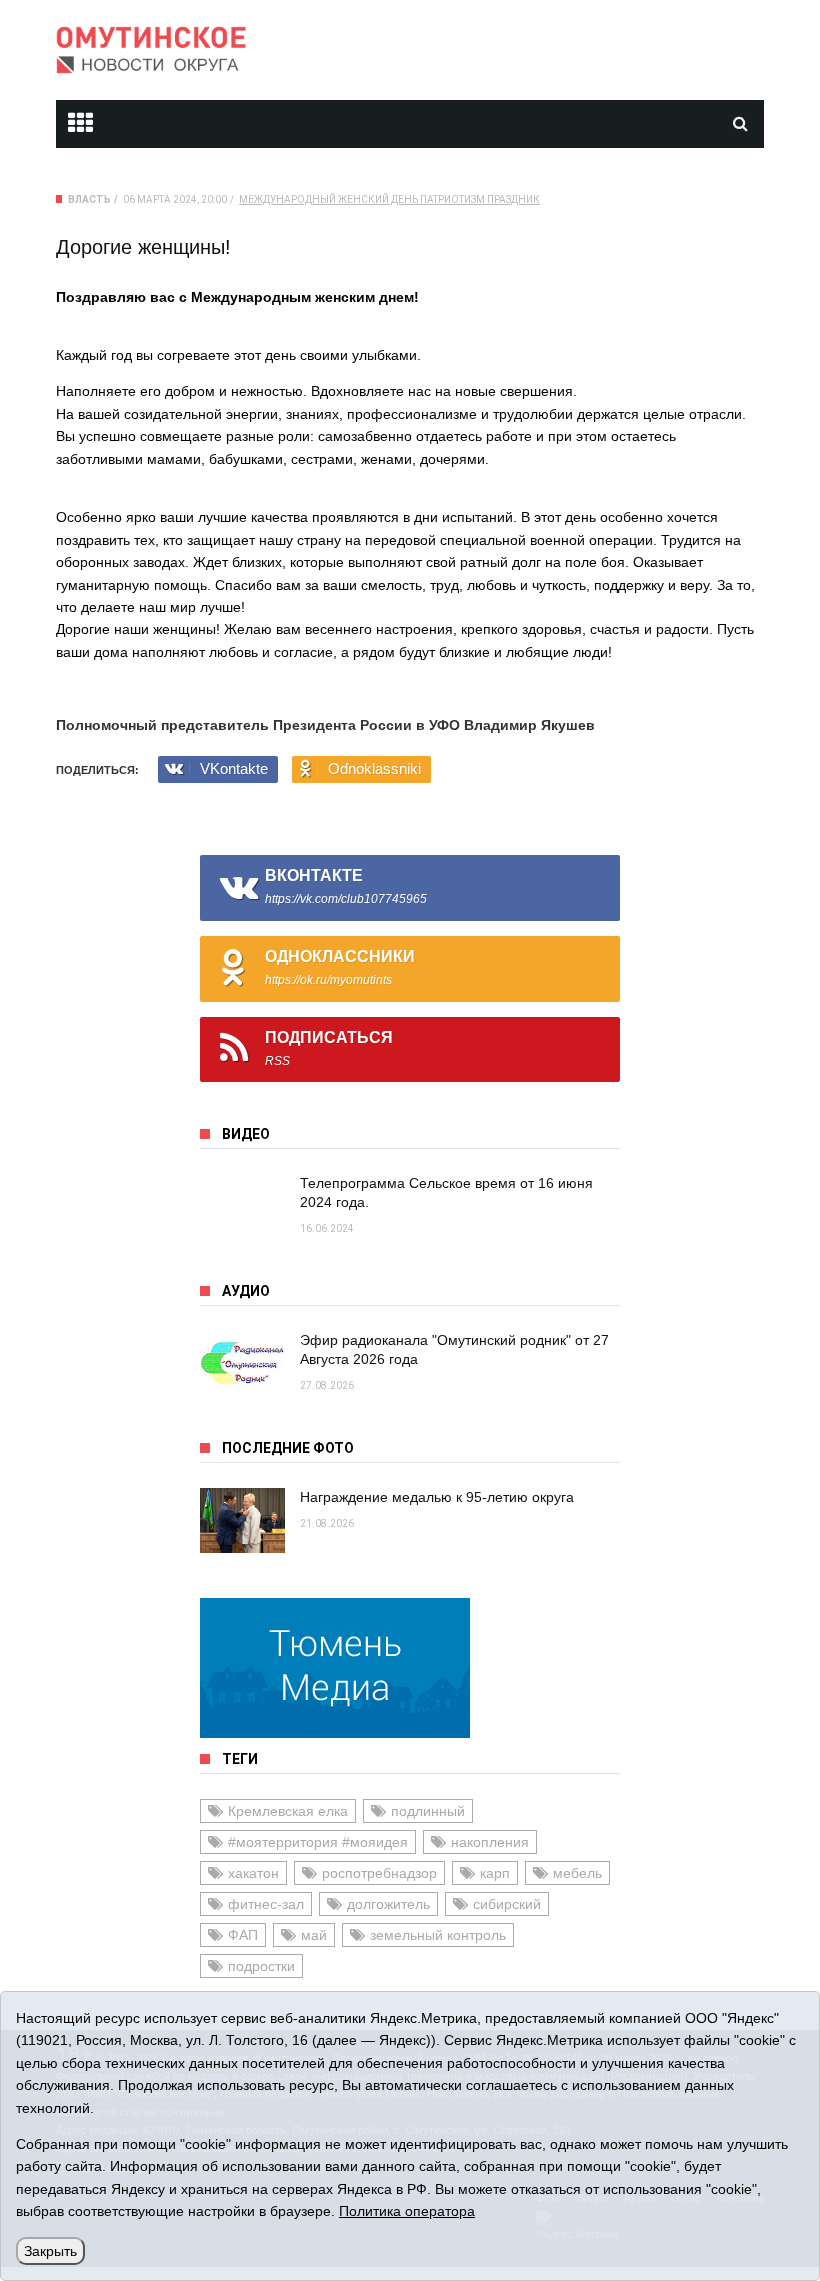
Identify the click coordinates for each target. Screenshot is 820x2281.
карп (495, 1873)
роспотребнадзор (379, 1873)
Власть (89, 199)
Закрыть (50, 2251)
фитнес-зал (266, 1904)
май (314, 1935)
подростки (261, 1966)
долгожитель (388, 1904)
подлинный (428, 1811)
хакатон (253, 1873)
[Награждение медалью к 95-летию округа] (242, 1520)
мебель (577, 1873)
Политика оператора (407, 2211)
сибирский (507, 1904)
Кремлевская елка (288, 1811)
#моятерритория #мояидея (318, 1842)
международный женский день (328, 199)
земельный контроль (438, 1935)
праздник (513, 199)
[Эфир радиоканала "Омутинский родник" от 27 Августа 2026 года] (242, 1363)
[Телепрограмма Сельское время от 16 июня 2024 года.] (242, 1206)
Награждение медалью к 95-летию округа (437, 1497)
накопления (490, 1842)
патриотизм (452, 199)
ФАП (243, 1935)
